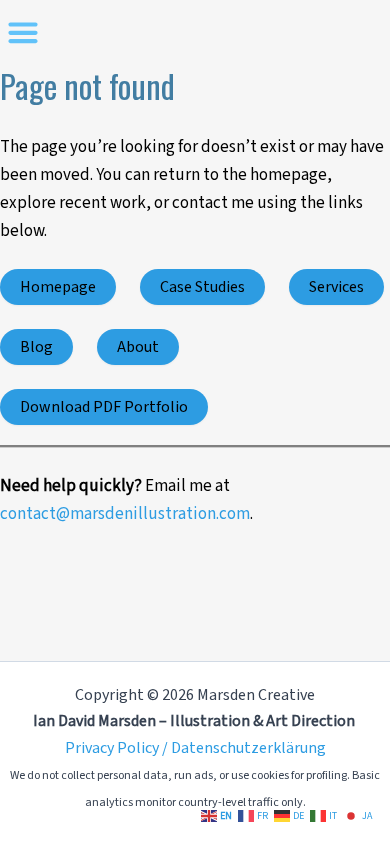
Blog (36, 347)
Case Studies (202, 287)
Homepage (58, 287)
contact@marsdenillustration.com (125, 514)
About (138, 347)
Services (336, 287)
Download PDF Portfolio (104, 407)
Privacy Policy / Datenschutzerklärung (195, 748)
